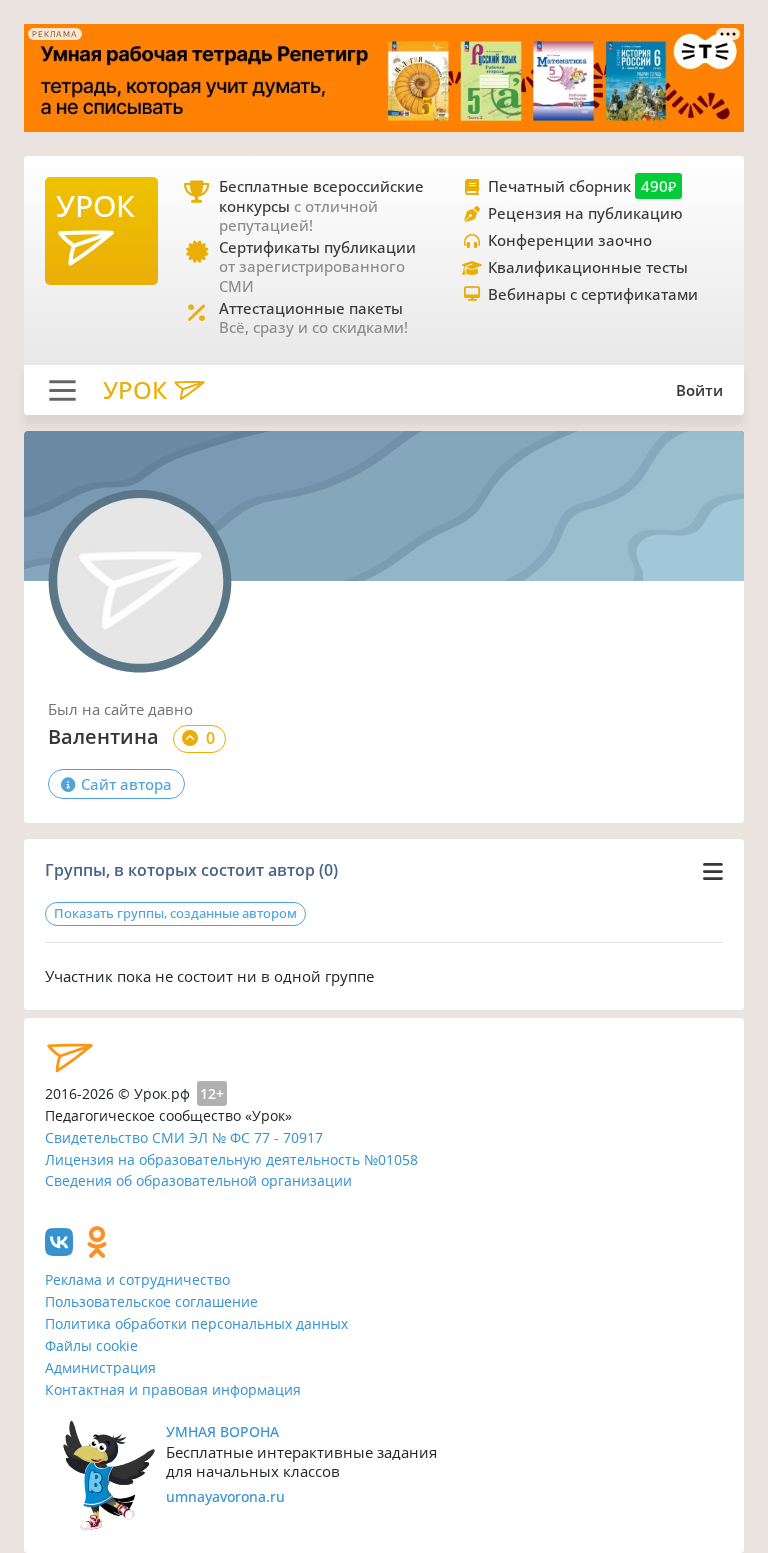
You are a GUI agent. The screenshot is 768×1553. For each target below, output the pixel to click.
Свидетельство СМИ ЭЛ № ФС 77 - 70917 (184, 1137)
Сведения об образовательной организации (198, 1180)
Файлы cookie (91, 1345)
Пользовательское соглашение (151, 1301)
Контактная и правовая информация (173, 1389)
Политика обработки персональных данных (196, 1323)
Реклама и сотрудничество (137, 1279)
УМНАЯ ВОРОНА (222, 1431)
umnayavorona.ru (225, 1496)
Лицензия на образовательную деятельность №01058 (231, 1159)
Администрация (100, 1367)
